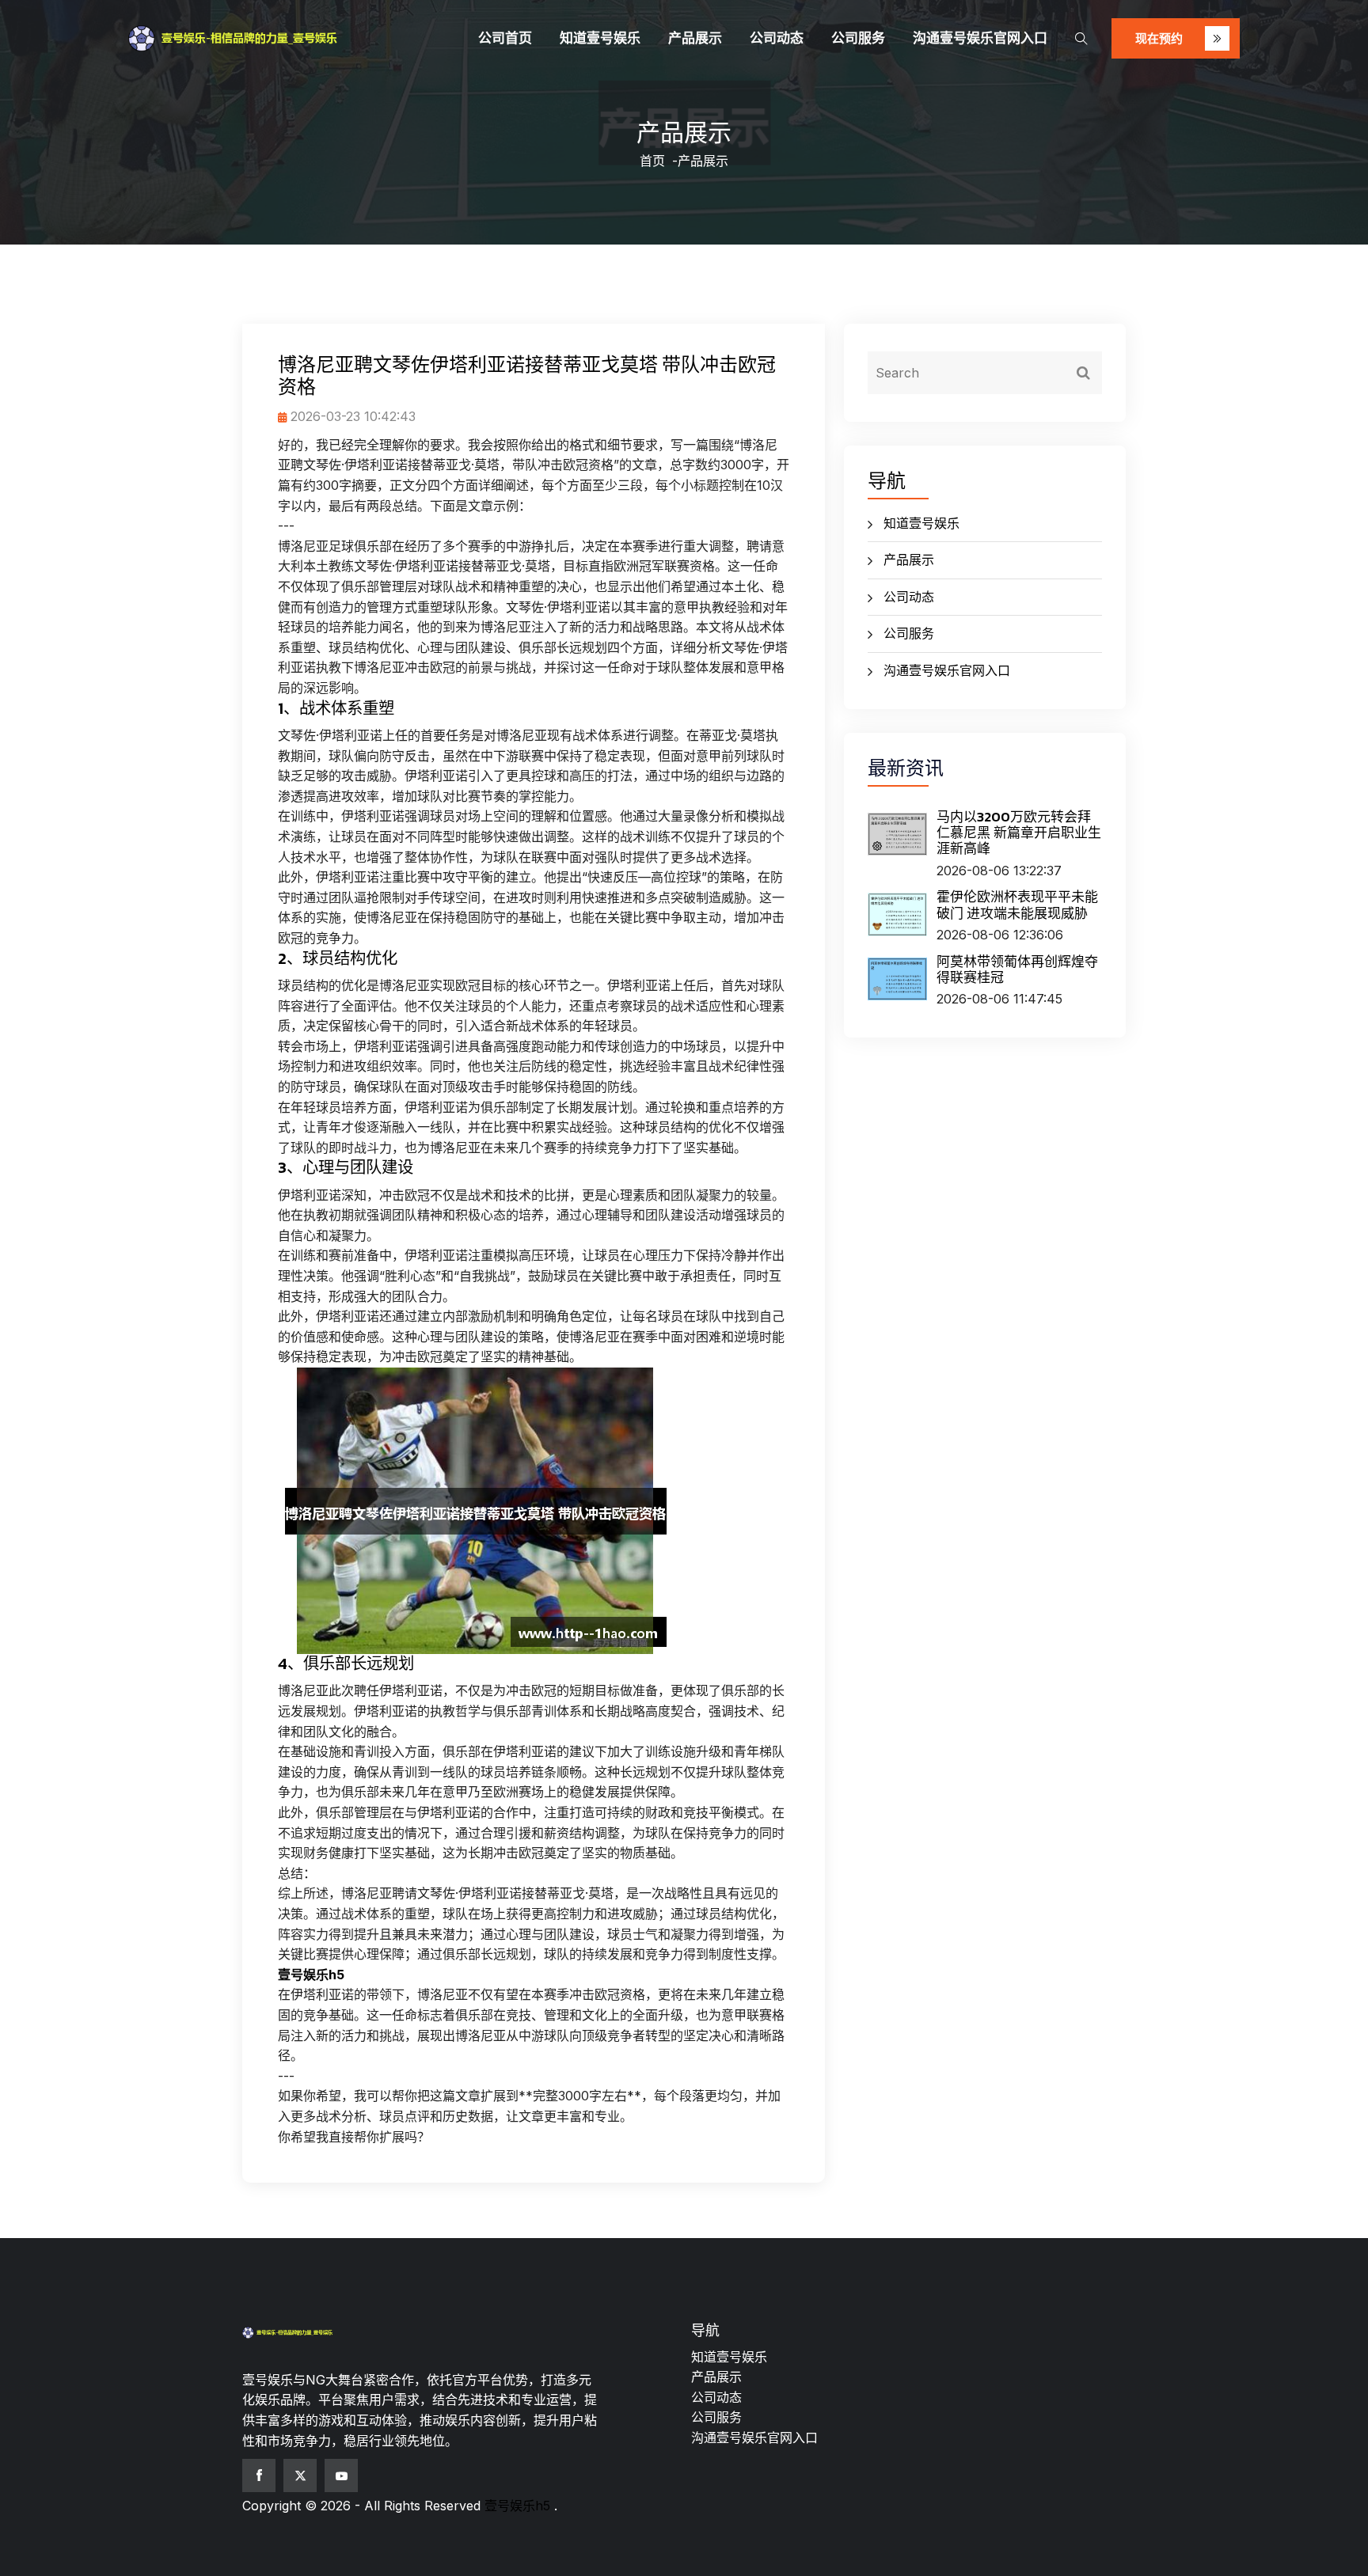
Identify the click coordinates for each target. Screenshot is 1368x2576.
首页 (652, 161)
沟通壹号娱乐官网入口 (980, 38)
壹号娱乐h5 (517, 2506)
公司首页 (505, 38)
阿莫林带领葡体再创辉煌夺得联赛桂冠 (1017, 969)
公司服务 (858, 38)
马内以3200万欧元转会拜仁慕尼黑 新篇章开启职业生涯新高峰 (1019, 833)
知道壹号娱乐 (600, 38)
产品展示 (695, 38)
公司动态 (777, 38)
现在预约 (1161, 38)
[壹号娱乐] (260, 39)
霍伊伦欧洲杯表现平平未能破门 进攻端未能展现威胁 (1017, 905)
